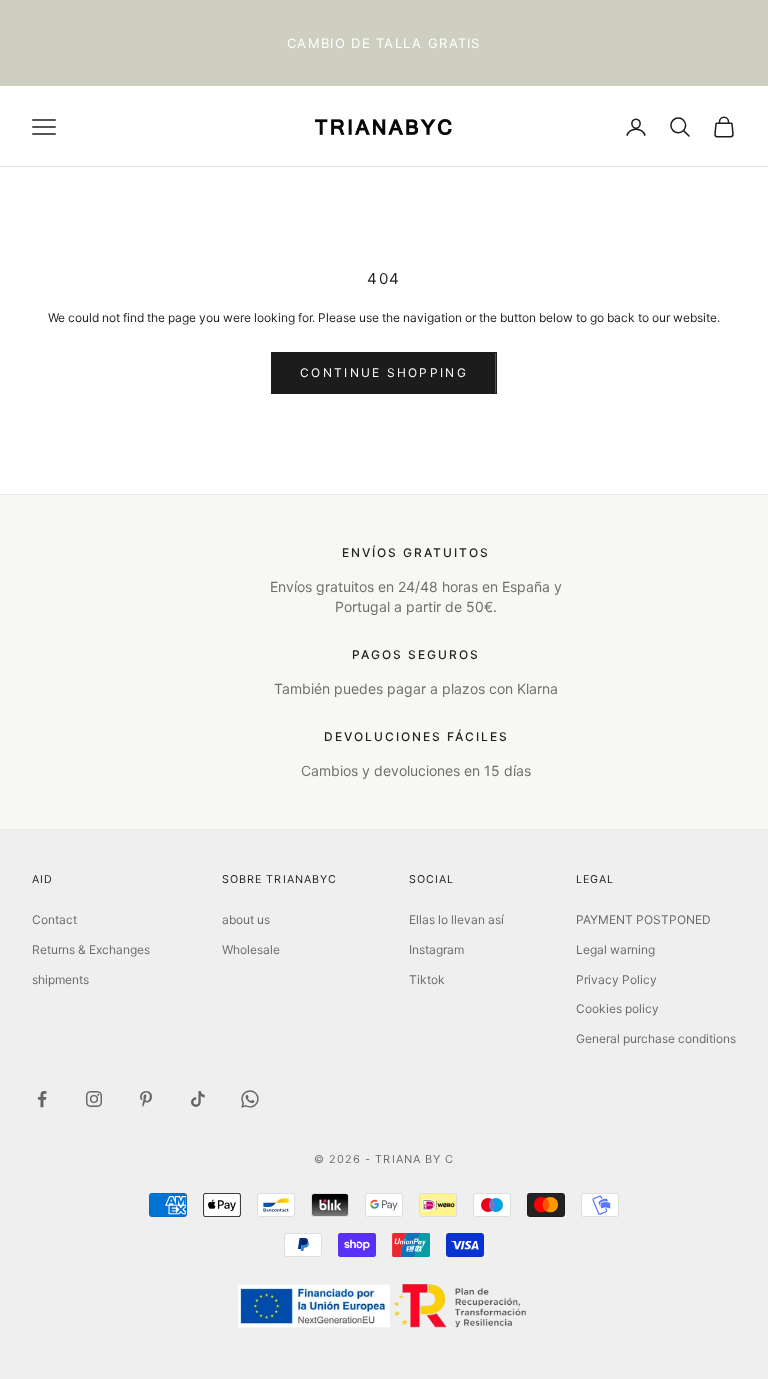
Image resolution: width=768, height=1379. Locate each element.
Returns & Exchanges (91, 949)
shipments (60, 979)
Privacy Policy (616, 979)
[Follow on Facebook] (42, 1099)
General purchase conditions (656, 1038)
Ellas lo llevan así (456, 919)
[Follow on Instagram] (94, 1099)
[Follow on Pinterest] (146, 1099)
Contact (54, 919)
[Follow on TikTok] (198, 1099)
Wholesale (251, 949)
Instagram (436, 949)
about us (246, 919)
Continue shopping (384, 372)
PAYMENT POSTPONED (643, 919)
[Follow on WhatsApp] (250, 1099)
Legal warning (615, 949)
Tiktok (427, 979)
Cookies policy (617, 1008)
